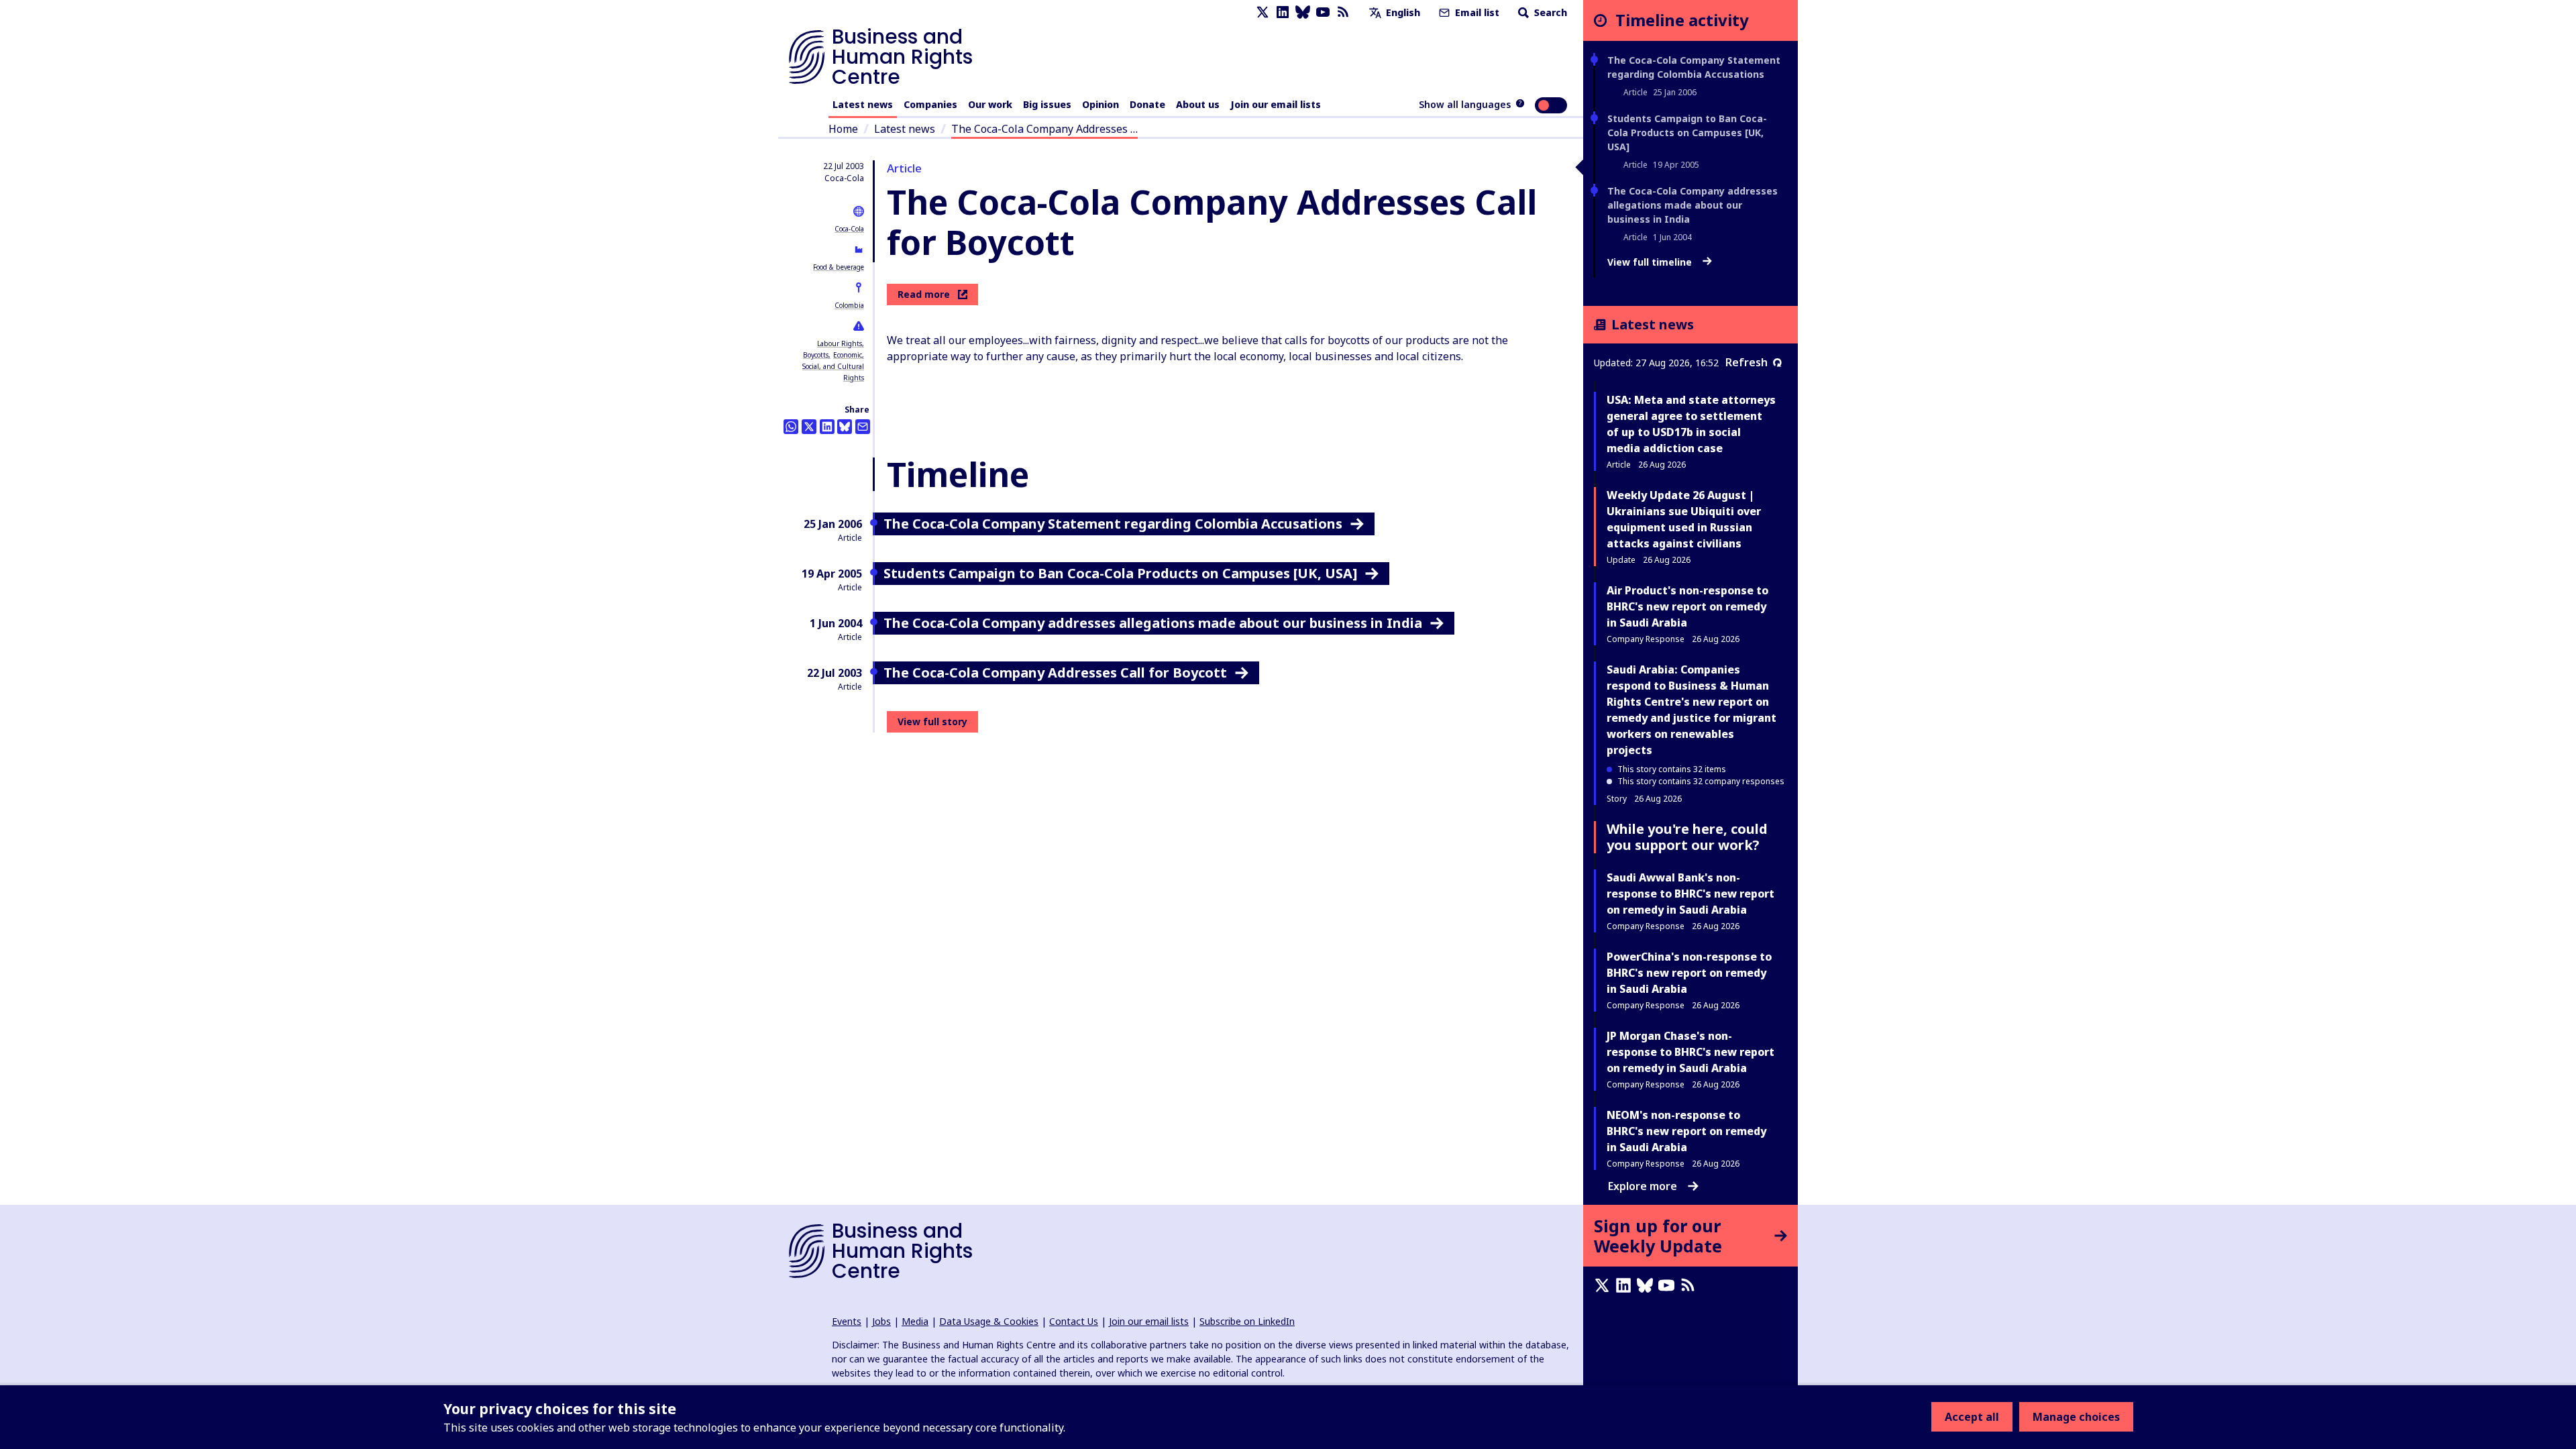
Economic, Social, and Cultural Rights (833, 366)
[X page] (1263, 12)
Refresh (1747, 362)
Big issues (1047, 104)
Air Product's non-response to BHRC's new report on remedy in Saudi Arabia (1687, 606)
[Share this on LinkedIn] (827, 427)
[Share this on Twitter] (809, 427)
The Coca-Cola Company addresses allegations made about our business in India (1693, 205)
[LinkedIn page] (1283, 12)
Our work (990, 104)
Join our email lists (1276, 104)
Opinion (1101, 104)
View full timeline (1651, 262)
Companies (930, 104)
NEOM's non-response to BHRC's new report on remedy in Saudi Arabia (1686, 1131)
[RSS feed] (1343, 12)
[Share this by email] (863, 427)
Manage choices (2076, 1417)
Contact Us (1074, 1321)
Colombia (849, 305)
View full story (932, 721)
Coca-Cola (849, 229)
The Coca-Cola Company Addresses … (1044, 129)
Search (1549, 12)
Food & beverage (839, 267)
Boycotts (816, 355)
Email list (1476, 12)
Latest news (863, 104)
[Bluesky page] (1303, 12)
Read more (924, 294)
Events (847, 1321)
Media (915, 1321)
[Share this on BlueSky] (845, 427)
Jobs (881, 1321)
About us (1198, 104)
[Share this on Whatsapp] (791, 427)
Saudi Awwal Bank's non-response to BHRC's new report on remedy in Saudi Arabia (1690, 894)
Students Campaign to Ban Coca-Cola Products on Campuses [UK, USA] (1687, 132)
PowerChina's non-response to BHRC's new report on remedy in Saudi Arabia (1689, 973)
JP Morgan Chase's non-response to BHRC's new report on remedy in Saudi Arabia (1690, 1052)
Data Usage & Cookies (989, 1321)
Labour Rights (840, 343)
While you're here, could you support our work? (1687, 837)
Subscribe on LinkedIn (1247, 1321)
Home (843, 129)
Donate (1147, 104)
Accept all (1972, 1417)
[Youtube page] (1323, 12)
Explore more (1643, 1186)
